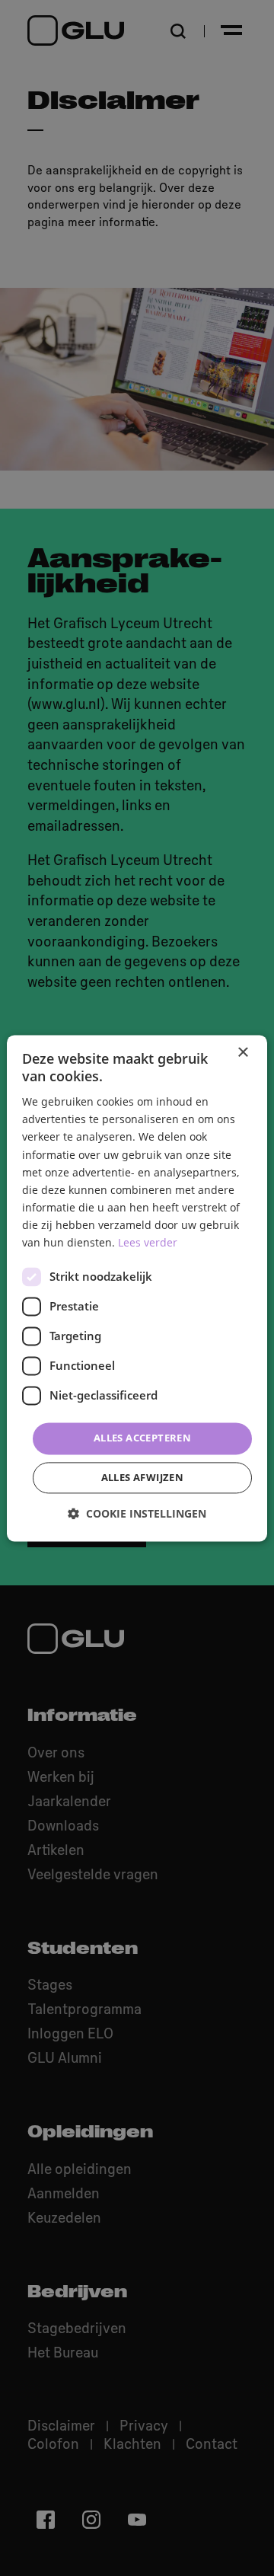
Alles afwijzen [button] (143, 1477)
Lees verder (148, 1242)
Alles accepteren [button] (142, 1438)
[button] (137, 1513)
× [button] (242, 1053)
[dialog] (137, 1288)
